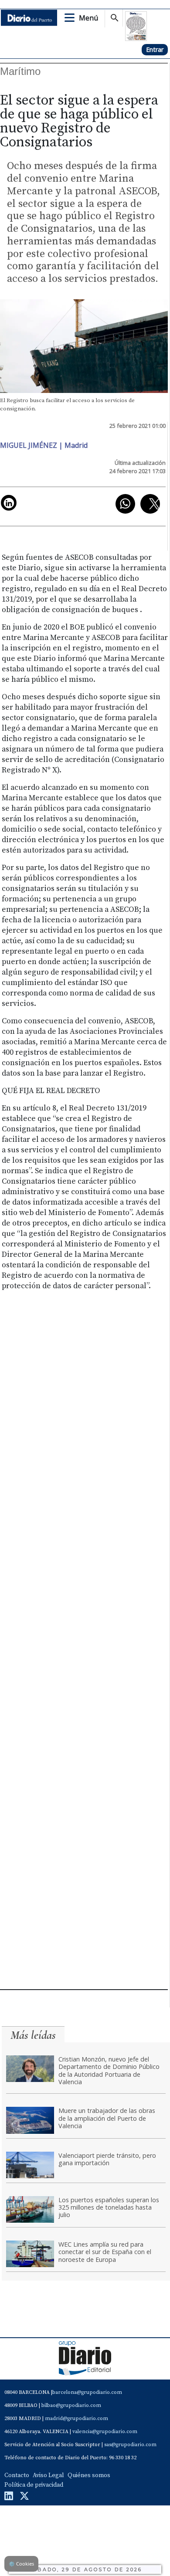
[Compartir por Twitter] (150, 504)
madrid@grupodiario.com (76, 2419)
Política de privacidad (34, 2485)
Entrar (155, 49)
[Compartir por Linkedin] (9, 503)
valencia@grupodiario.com (105, 2432)
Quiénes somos (89, 2475)
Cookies (21, 2564)
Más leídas (33, 2035)
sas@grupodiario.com (130, 2445)
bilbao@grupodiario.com (71, 2405)
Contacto (17, 2475)
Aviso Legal (48, 2475)
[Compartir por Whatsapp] (125, 504)
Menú (88, 18)
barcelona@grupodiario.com (87, 2392)
